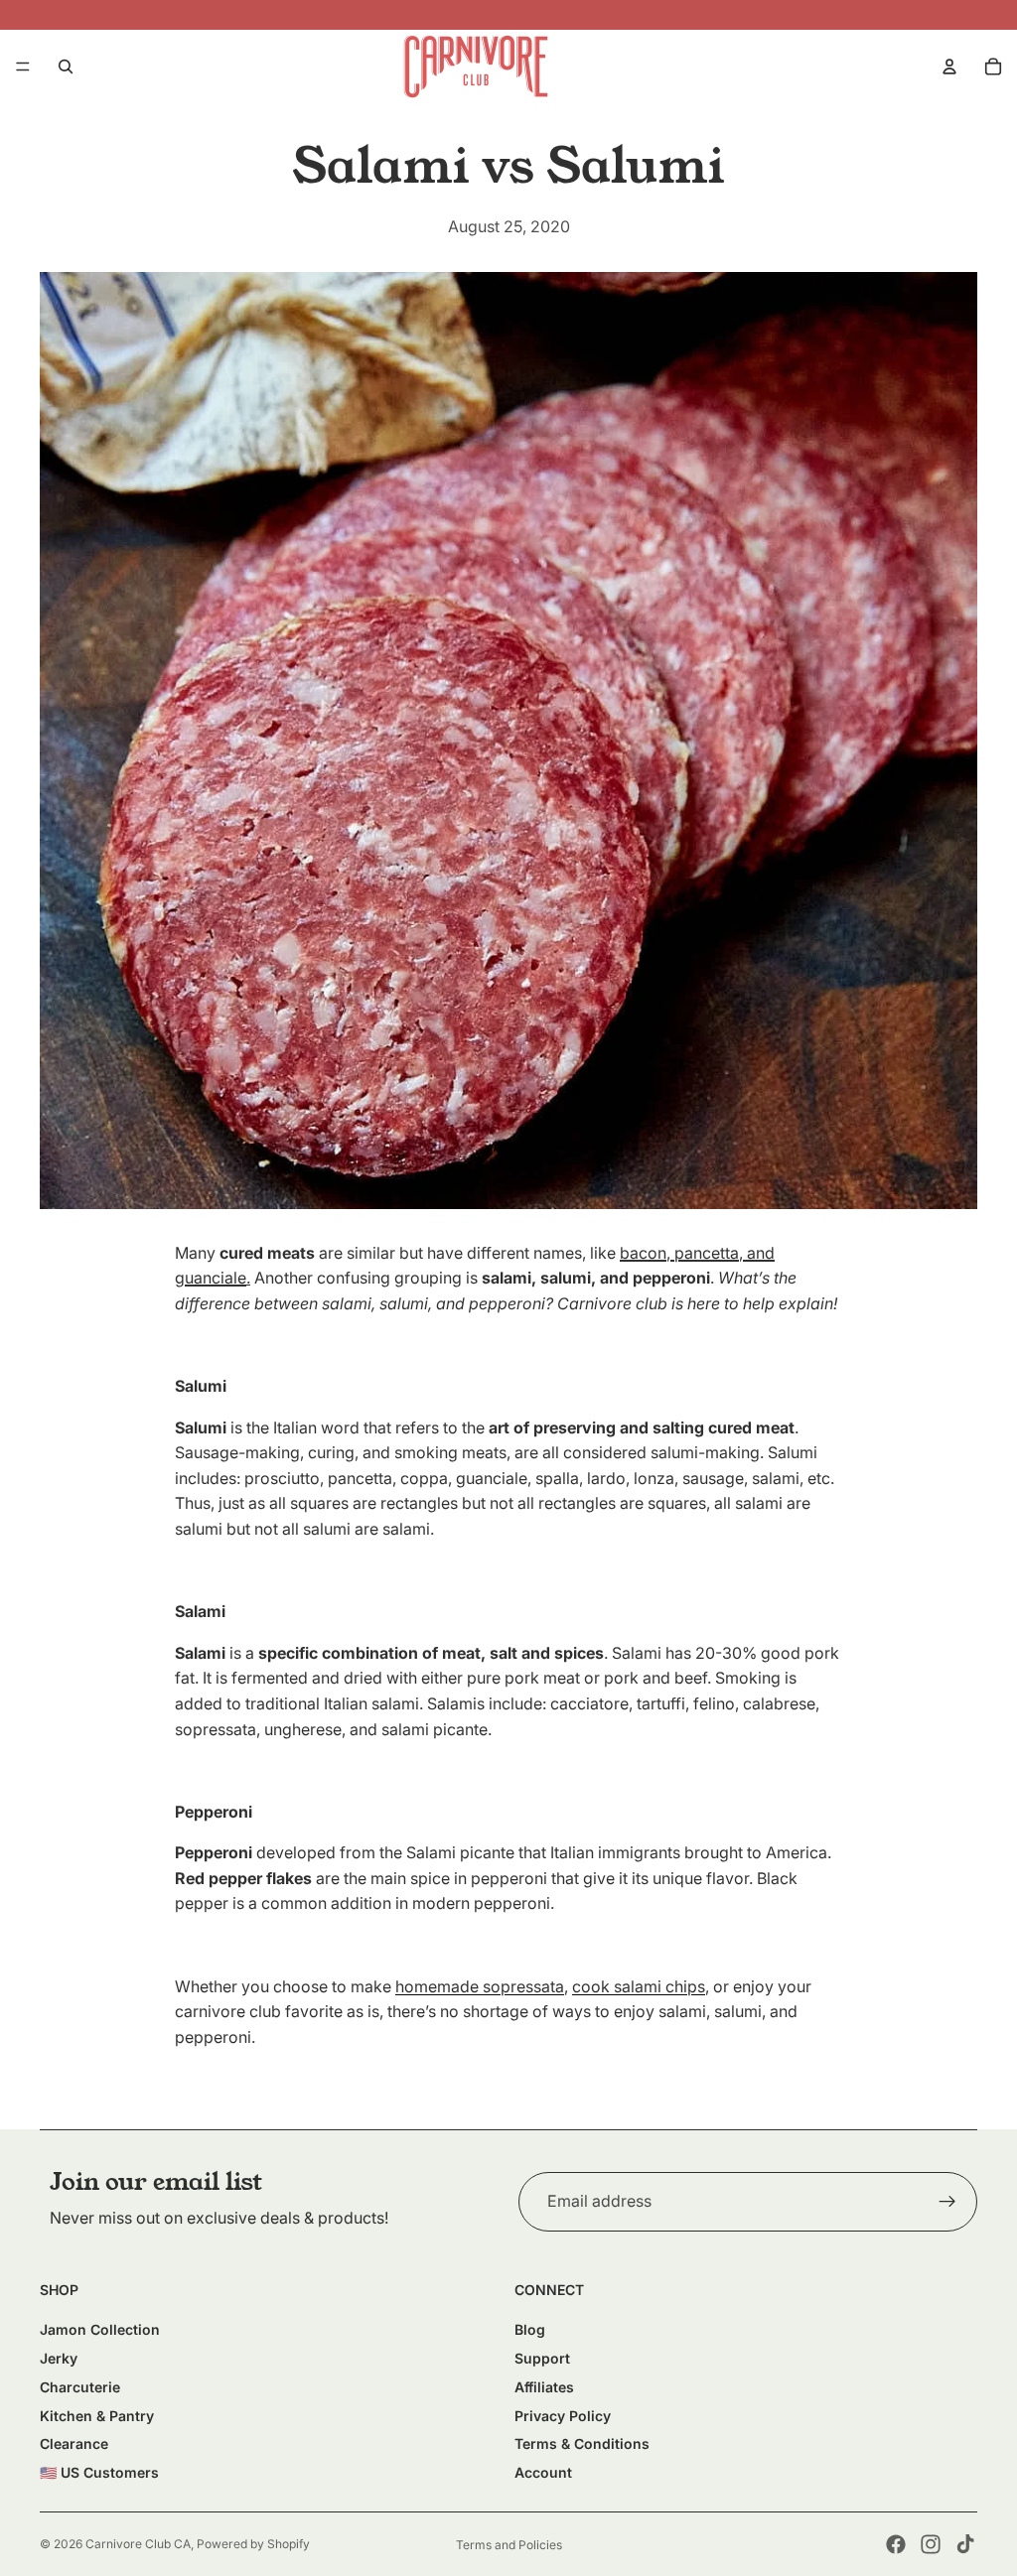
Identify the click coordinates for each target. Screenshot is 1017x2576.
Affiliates (544, 2387)
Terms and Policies (509, 2545)
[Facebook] (896, 2544)
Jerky (59, 2358)
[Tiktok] (965, 2544)
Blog (530, 2329)
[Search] (66, 67)
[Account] (949, 67)
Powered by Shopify (253, 2544)
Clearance (74, 2443)
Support (542, 2358)
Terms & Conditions (582, 2443)
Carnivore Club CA (138, 2544)
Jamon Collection (100, 2329)
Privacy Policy (563, 2416)
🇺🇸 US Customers (99, 2472)
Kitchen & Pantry (97, 2416)
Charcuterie (80, 2387)
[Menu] (23, 67)
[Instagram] (931, 2544)
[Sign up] (947, 2202)
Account (543, 2472)
